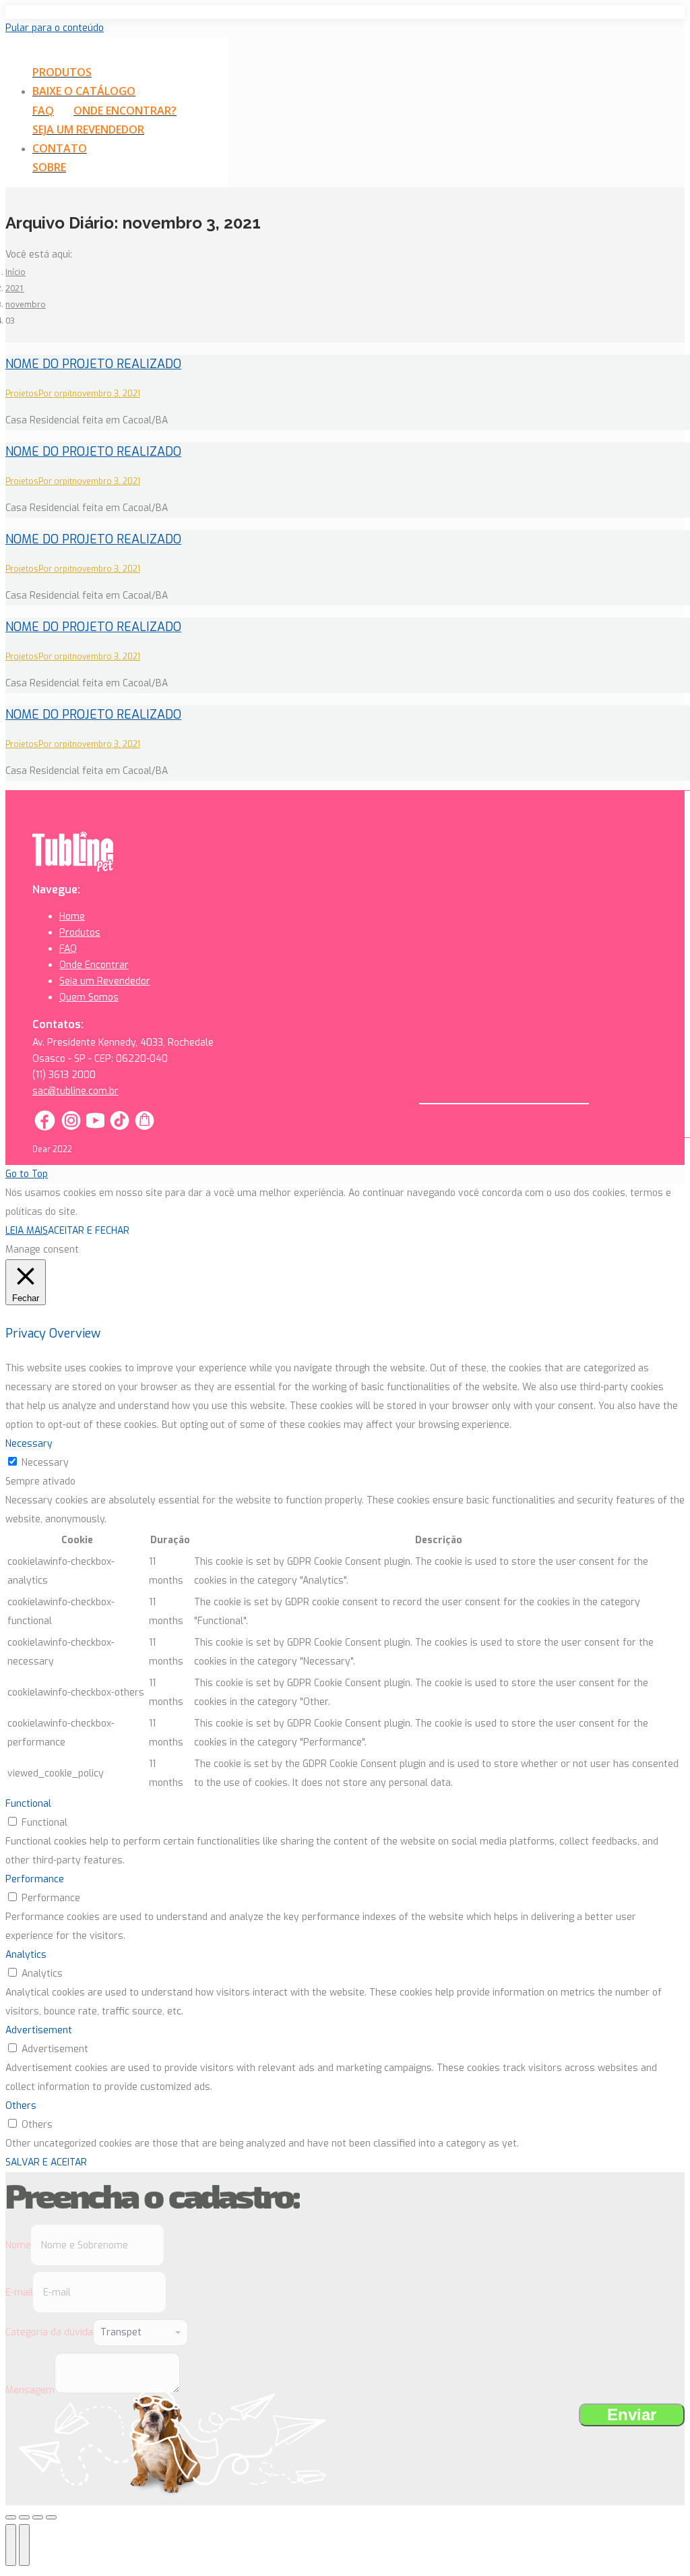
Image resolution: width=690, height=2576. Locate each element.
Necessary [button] (29, 1444)
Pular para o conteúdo (55, 28)
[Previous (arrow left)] (11, 2545)
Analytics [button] (26, 1955)
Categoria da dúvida (49, 2332)
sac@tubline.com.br (75, 1091)
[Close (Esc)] (11, 2517)
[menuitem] (70, 73)
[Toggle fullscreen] (38, 2517)
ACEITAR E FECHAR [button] (89, 1231)
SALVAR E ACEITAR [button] (46, 2162)
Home (72, 917)
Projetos (22, 394)
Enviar (632, 2415)
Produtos (80, 933)
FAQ (68, 949)
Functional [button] (28, 1804)
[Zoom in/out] (51, 2517)
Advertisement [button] (39, 2030)
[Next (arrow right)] (24, 2545)
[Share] (24, 2517)
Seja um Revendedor (105, 981)
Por (55, 394)
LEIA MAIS (27, 1231)
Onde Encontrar (94, 965)
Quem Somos (89, 997)
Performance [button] (35, 1879)
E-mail (19, 2293)
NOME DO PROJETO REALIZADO (93, 364)
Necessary (45, 1463)
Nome (18, 2245)
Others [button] (21, 2106)
